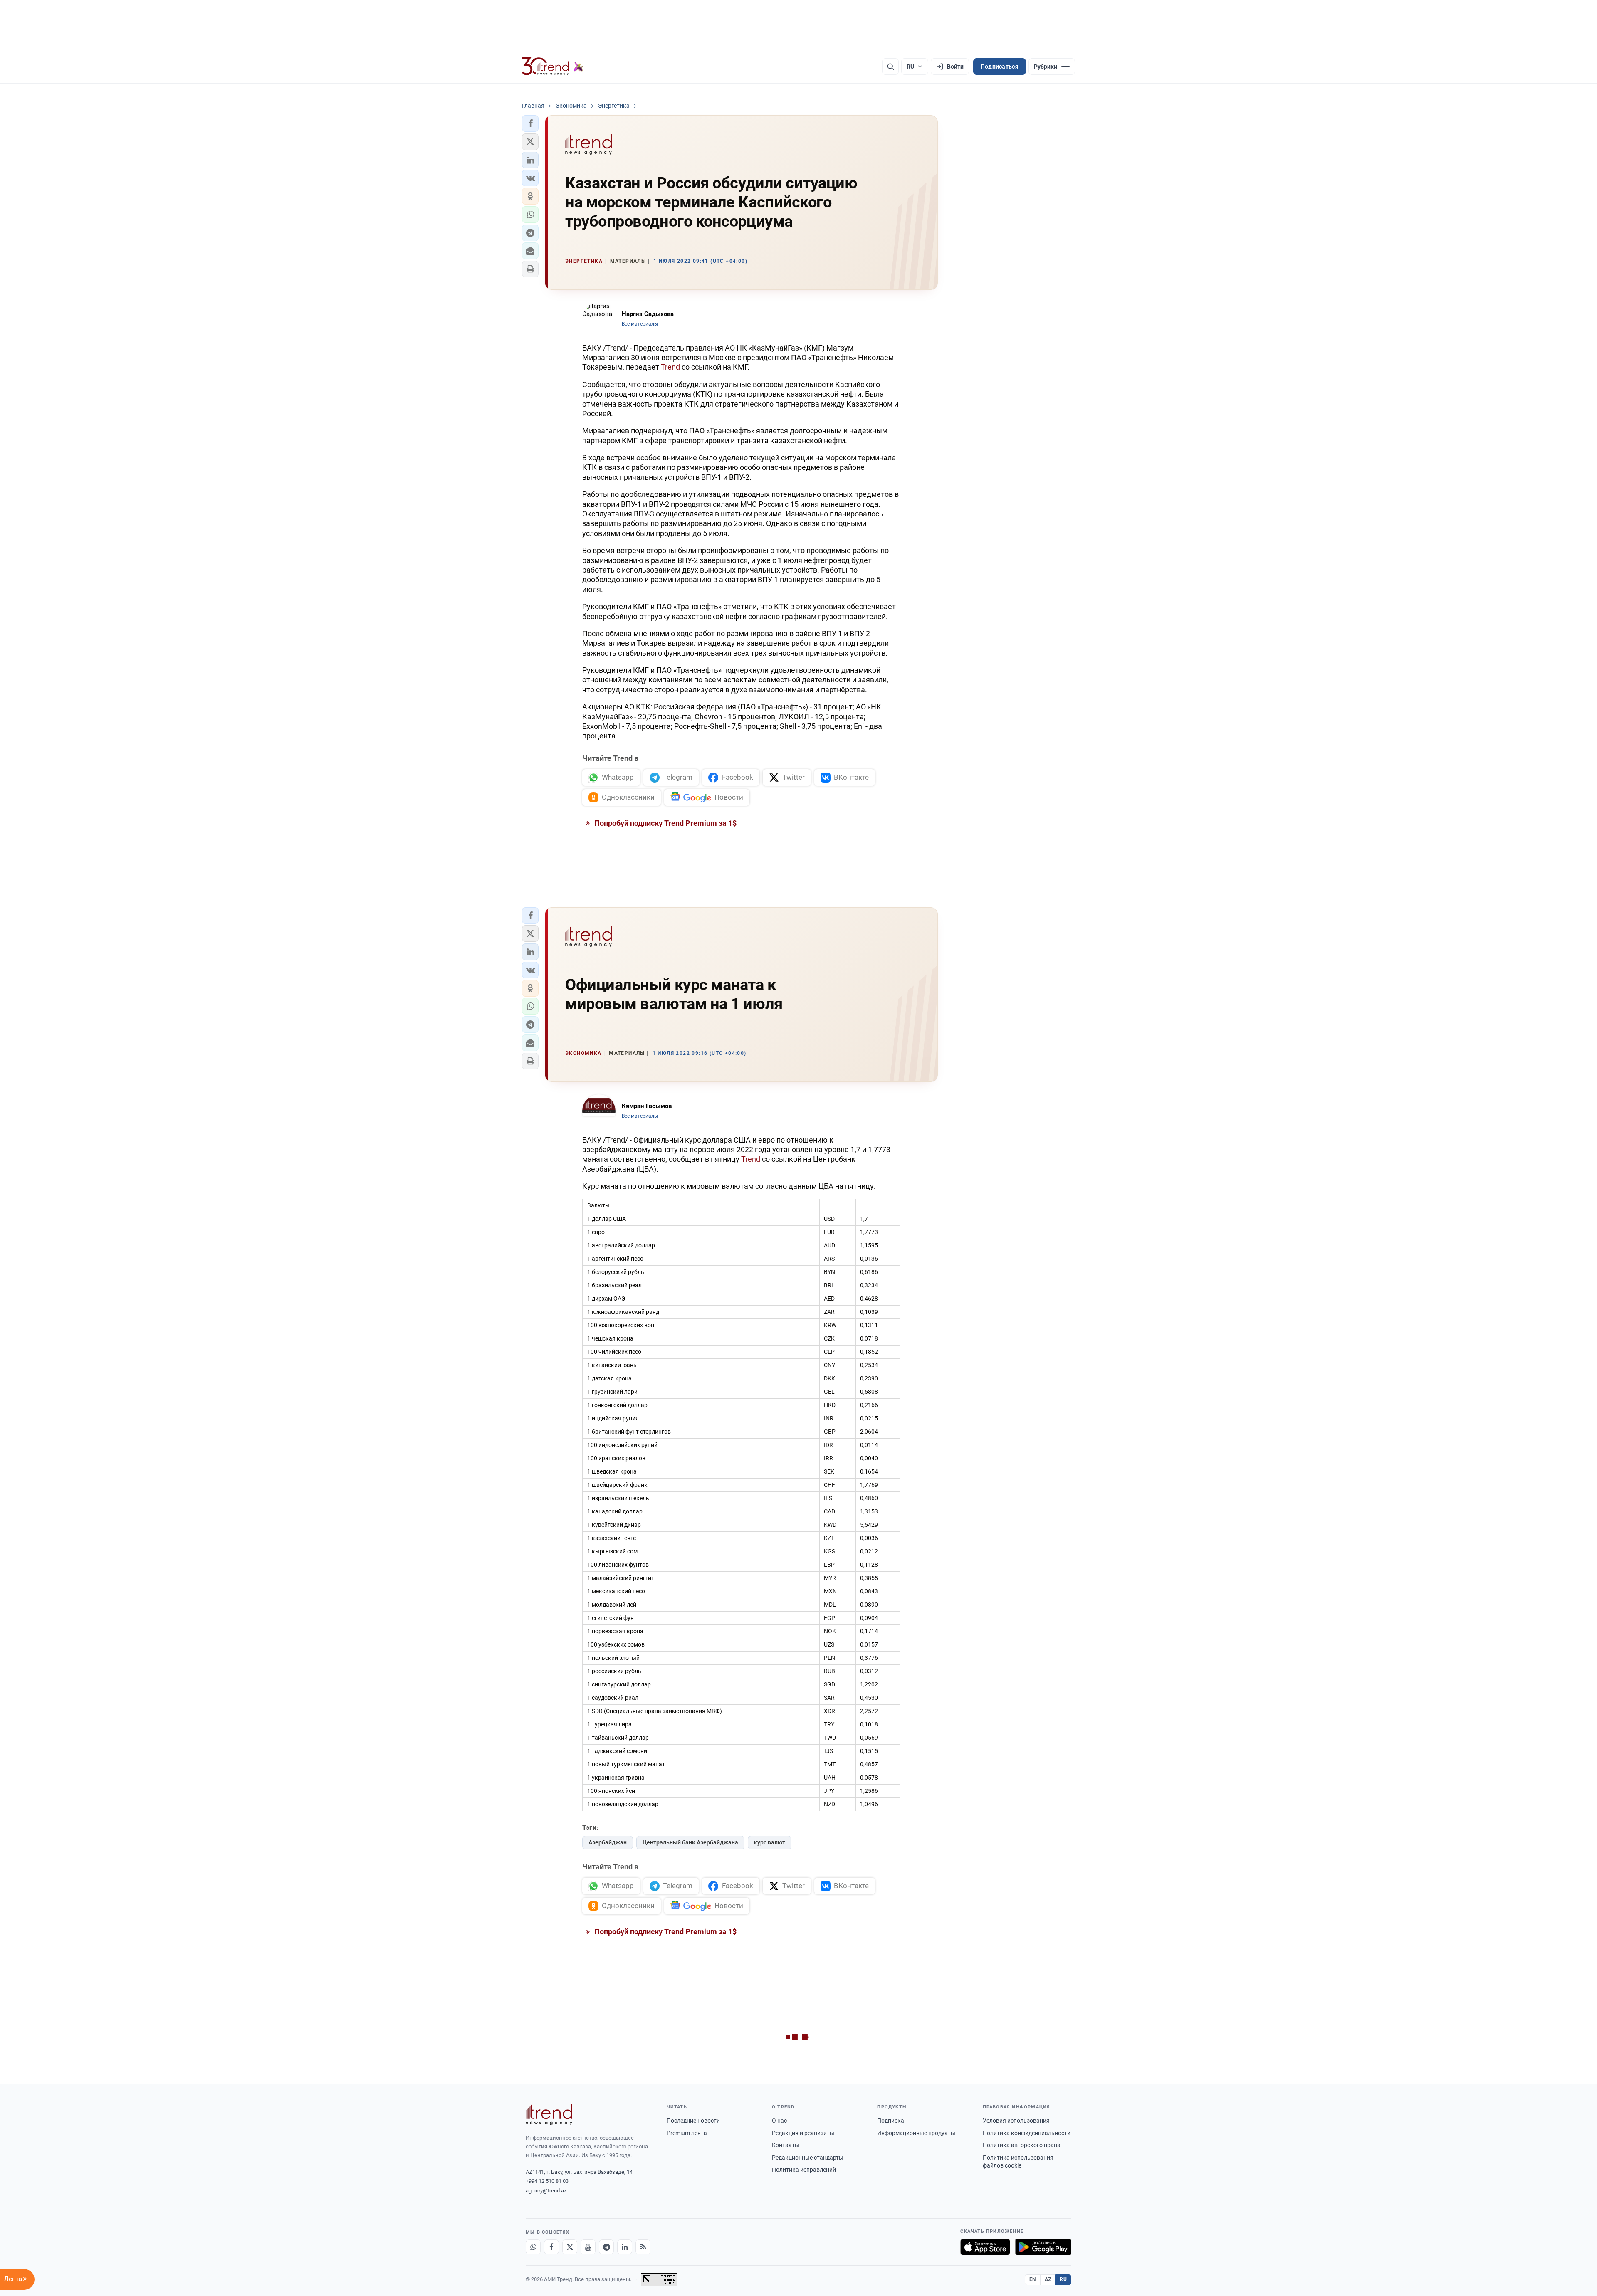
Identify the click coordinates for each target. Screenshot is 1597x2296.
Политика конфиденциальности (1027, 2133)
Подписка (891, 2121)
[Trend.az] (553, 67)
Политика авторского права (1022, 2145)
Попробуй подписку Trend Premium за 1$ (665, 823)
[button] (530, 123)
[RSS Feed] (643, 2247)
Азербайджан (608, 1842)
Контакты (786, 2145)
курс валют (770, 1842)
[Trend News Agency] (549, 2115)
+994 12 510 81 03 (547, 2181)
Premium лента (687, 2133)
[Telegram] (606, 2247)
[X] (570, 2247)
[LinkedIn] (625, 2247)
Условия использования (1016, 2121)
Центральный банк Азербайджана (690, 1842)
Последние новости (693, 2121)
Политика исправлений (804, 2170)
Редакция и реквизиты (803, 2133)
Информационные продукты (916, 2133)
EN (1033, 2279)
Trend (670, 367)
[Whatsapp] (533, 2247)
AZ (1048, 2279)
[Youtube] (588, 2247)
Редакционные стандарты (808, 2158)
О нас (779, 2121)
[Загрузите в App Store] (985, 2247)
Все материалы (640, 324)
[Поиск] (890, 67)
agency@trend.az (546, 2191)
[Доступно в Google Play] (1043, 2247)
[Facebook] (551, 2247)
